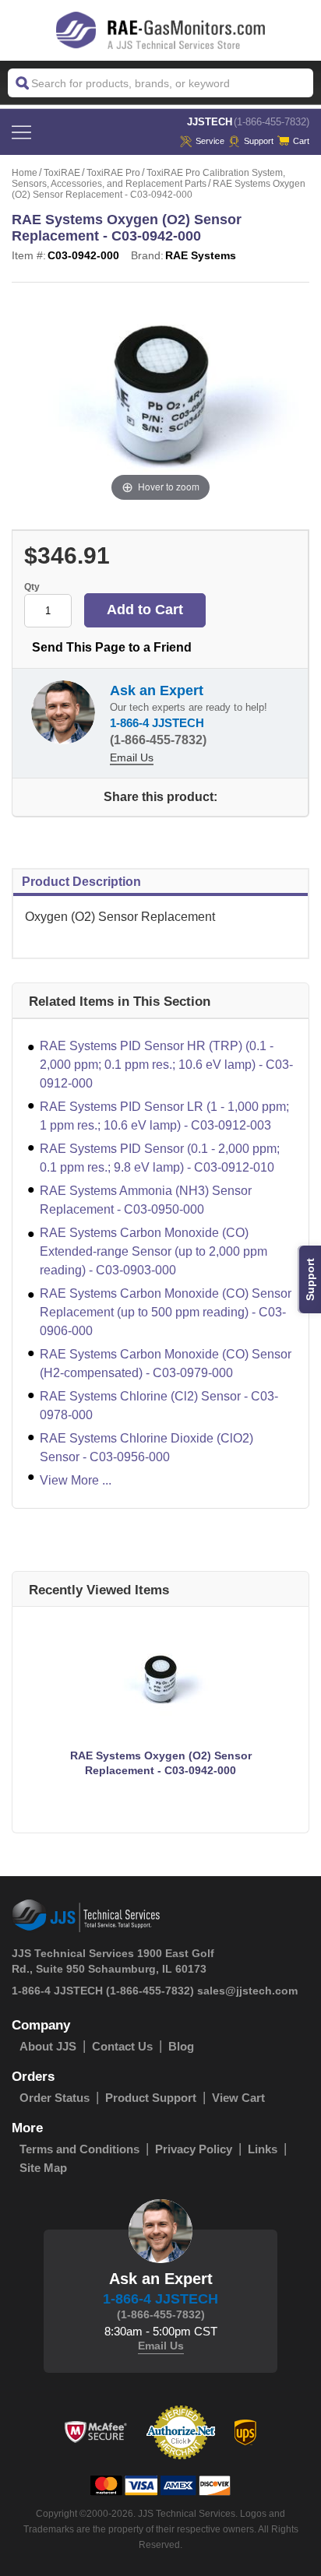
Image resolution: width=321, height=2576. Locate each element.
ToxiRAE (62, 173)
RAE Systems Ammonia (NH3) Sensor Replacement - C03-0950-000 (146, 1200)
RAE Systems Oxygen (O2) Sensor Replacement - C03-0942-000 (161, 1763)
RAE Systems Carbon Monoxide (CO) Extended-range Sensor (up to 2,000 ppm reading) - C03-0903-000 (153, 1251)
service (210, 141)
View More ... (76, 1480)
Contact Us (122, 2046)
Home (25, 173)
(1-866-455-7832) (272, 122)
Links (263, 2149)
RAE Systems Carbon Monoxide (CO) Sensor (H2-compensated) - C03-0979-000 (166, 1364)
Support (259, 141)
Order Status (55, 2098)
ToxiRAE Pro (113, 173)
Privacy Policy (194, 2149)
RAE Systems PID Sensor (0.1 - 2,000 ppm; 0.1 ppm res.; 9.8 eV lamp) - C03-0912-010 (160, 1158)
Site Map (43, 2168)
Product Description (81, 882)
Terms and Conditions (79, 2149)
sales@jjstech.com (247, 1991)
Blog (181, 2046)
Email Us (132, 757)
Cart (301, 141)
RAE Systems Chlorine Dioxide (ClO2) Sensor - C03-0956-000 (146, 1448)
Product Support (151, 2098)
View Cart (238, 2098)
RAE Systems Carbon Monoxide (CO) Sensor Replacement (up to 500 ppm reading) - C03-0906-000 (166, 1312)
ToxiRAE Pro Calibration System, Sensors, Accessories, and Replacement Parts (148, 178)
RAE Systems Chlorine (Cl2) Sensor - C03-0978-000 (159, 1406)
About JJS (48, 2046)
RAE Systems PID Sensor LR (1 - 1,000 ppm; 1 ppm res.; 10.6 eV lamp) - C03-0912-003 (164, 1116)
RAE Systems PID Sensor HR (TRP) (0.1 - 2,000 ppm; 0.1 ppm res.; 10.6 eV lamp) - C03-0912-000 (166, 1065)
